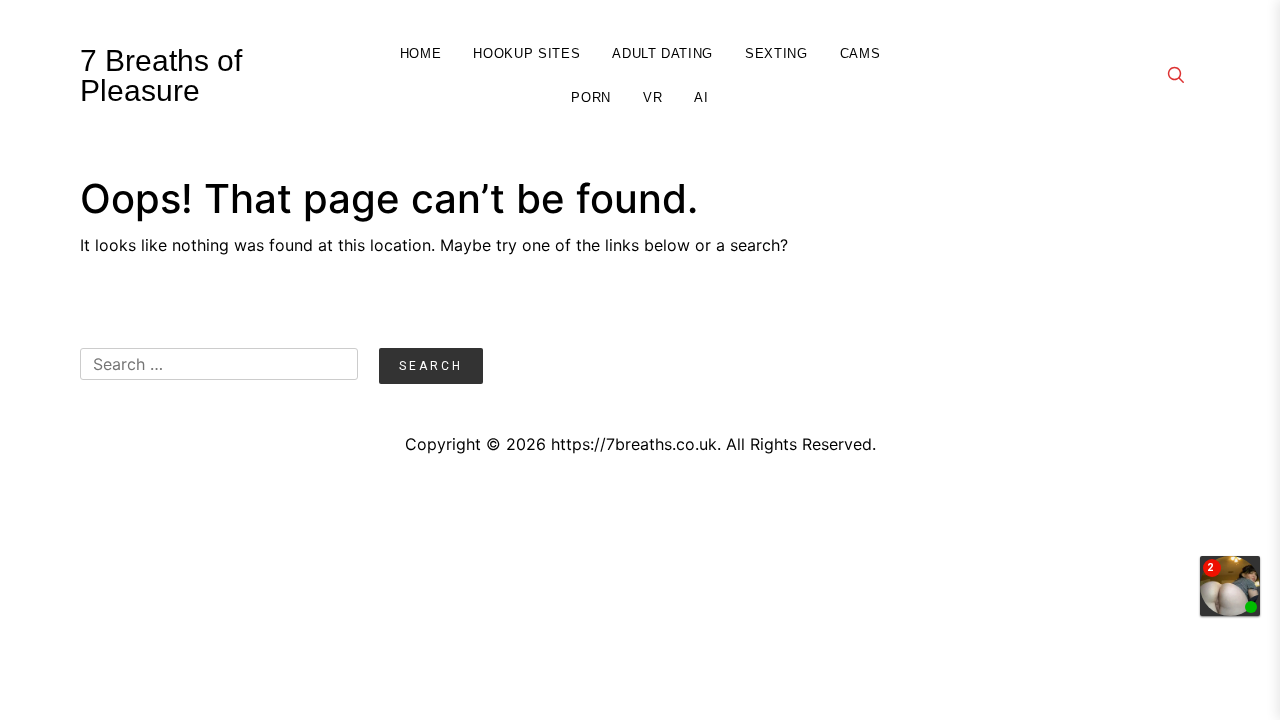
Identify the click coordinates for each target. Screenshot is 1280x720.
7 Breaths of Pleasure (161, 76)
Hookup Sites (526, 53)
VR (652, 97)
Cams (860, 53)
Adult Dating (662, 53)
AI (701, 97)
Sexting (776, 53)
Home (421, 53)
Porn (591, 97)
